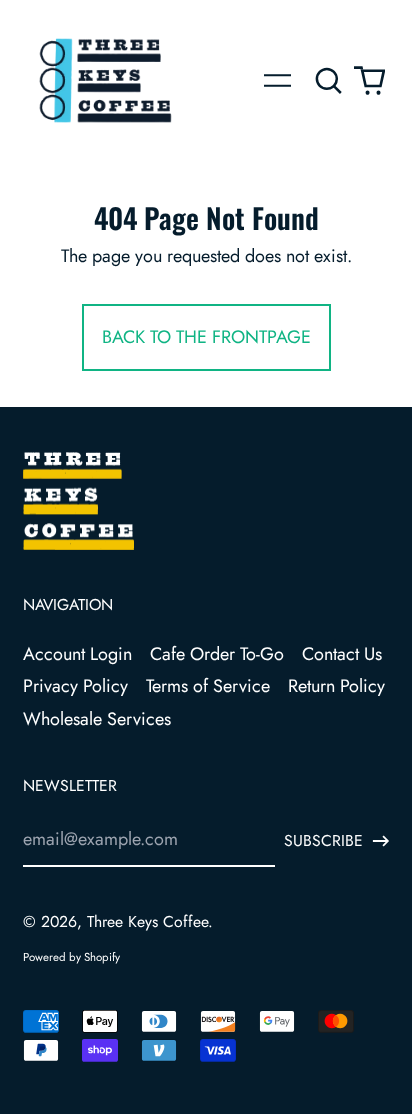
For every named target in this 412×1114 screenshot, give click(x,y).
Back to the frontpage (206, 337)
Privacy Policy (75, 686)
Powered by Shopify (71, 957)
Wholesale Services (97, 719)
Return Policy (336, 686)
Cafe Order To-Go (217, 654)
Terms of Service (208, 686)
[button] (329, 80)
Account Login (77, 654)
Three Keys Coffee (147, 921)
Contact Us (342, 654)
